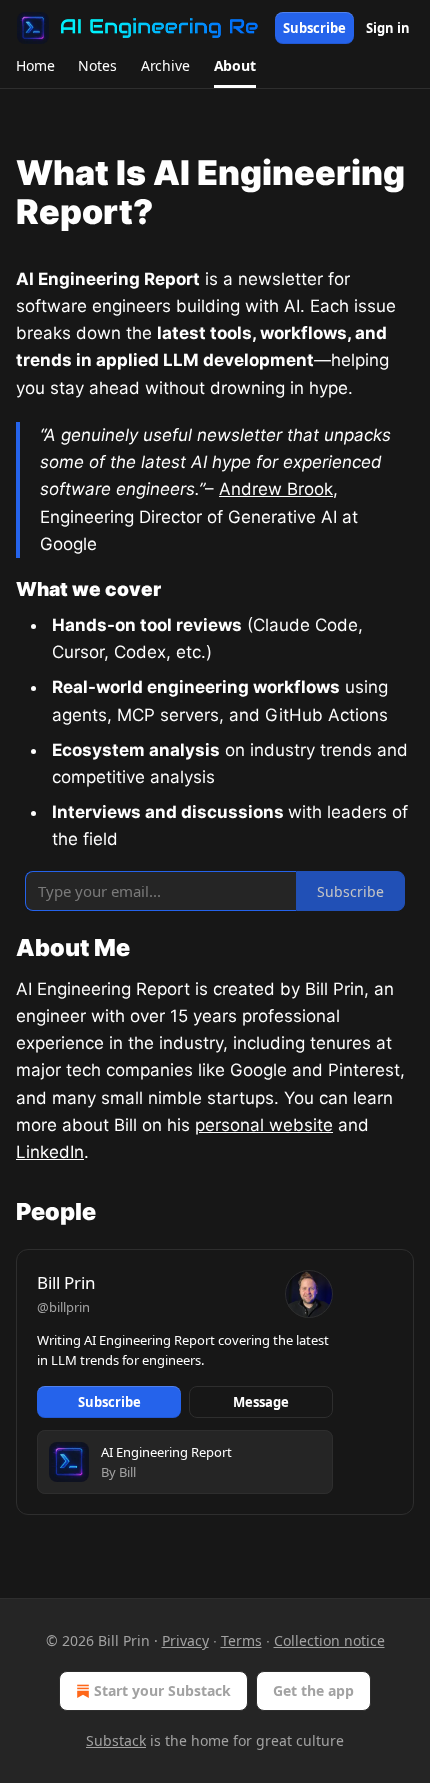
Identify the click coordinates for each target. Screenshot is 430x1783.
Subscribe (314, 28)
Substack (116, 1740)
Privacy (185, 1640)
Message (261, 1402)
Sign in (388, 28)
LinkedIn (50, 1152)
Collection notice (329, 1640)
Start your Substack (162, 1690)
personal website (264, 1125)
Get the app (313, 1690)
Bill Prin (66, 1282)
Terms (241, 1640)
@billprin (63, 1307)
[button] (35, 66)
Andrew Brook (276, 489)
